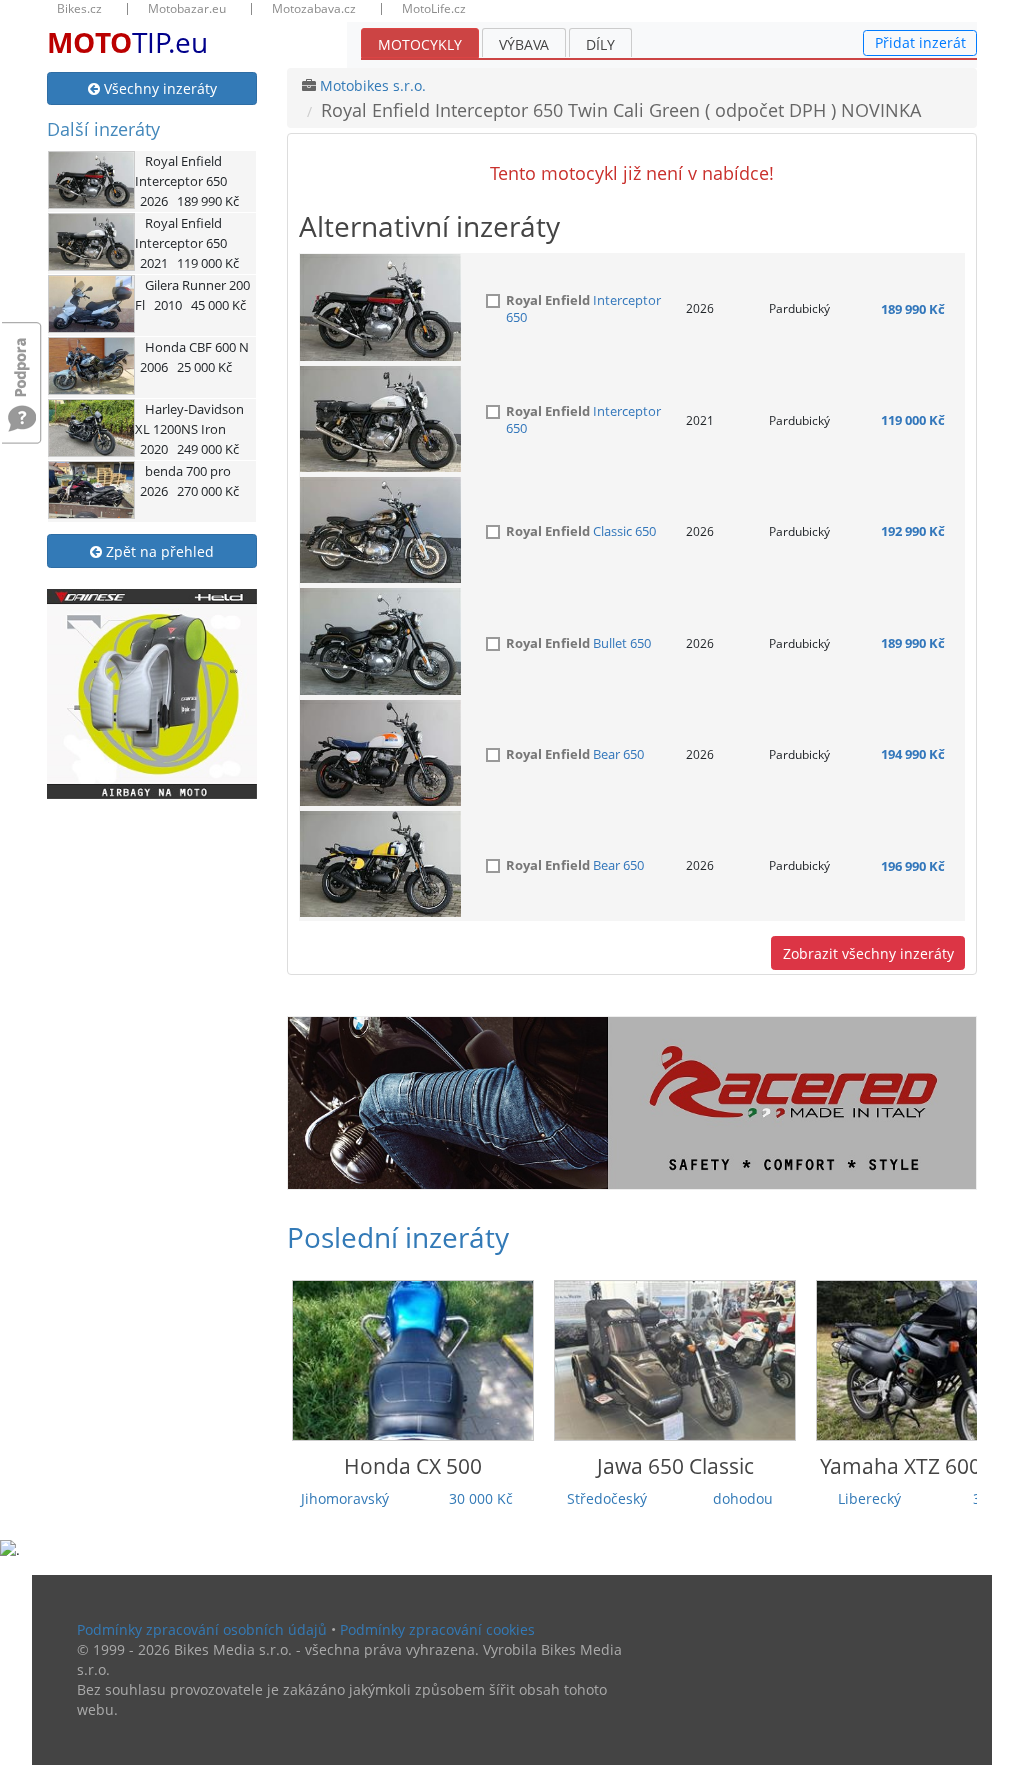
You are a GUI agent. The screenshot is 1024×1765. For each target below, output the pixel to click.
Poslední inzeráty (398, 1237)
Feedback (22, 357)
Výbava (524, 44)
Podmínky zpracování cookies (437, 1629)
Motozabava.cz (314, 9)
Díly (600, 44)
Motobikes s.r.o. (373, 85)
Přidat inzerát (920, 42)
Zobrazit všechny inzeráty (868, 953)
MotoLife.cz (434, 9)
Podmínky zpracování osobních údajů (202, 1629)
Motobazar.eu (187, 9)
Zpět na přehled (158, 551)
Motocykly (420, 44)
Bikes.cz (79, 9)
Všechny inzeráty (158, 88)
